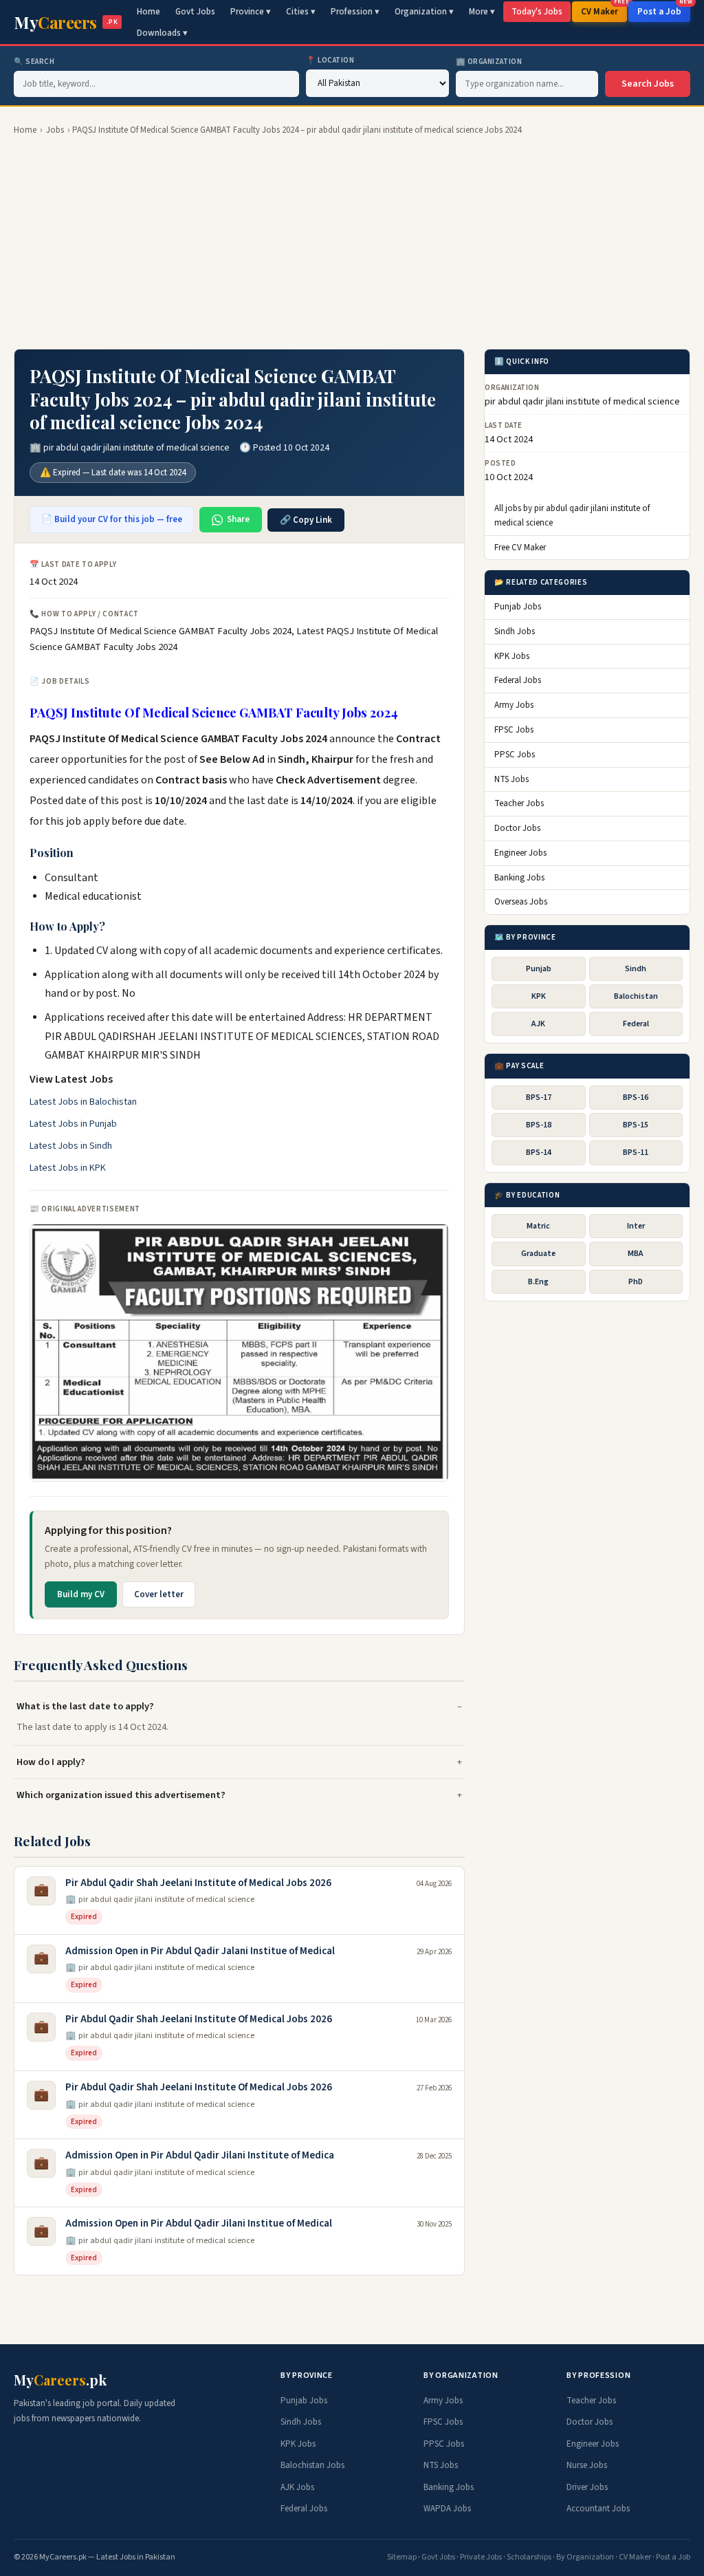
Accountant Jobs (598, 2509)
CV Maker (604, 10)
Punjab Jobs (518, 607)
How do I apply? (51, 1762)
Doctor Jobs (517, 828)
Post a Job (664, 10)
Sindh (636, 969)
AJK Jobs (297, 2487)
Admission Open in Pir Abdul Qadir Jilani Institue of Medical (199, 2223)
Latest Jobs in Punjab (73, 1124)
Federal (636, 1024)
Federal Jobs (518, 680)
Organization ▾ (424, 12)
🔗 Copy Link (306, 520)
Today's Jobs (537, 12)
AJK (538, 1024)
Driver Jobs (587, 2487)
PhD (636, 1282)
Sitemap (402, 2557)
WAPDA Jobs (447, 2509)
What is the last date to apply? (85, 1706)
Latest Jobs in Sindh (71, 1146)
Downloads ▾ (162, 33)
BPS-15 (636, 1125)
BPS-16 (636, 1097)
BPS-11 (636, 1152)
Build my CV (81, 1594)
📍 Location (330, 60)
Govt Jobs (195, 12)
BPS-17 (539, 1097)
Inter (636, 1226)
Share (238, 519)
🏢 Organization (489, 62)
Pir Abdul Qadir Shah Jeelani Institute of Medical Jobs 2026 (198, 1883)
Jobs (55, 130)
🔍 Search (34, 62)
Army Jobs (514, 705)
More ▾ (482, 12)
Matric (538, 1226)
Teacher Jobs (519, 803)
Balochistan (636, 996)
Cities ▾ (301, 12)
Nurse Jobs (587, 2465)
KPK (539, 996)
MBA (636, 1254)
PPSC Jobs (515, 755)
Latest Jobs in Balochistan (83, 1102)
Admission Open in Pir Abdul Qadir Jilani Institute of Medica (200, 2155)
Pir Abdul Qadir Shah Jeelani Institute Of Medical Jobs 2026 (199, 2019)
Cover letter (159, 1594)
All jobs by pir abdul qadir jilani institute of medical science (572, 516)
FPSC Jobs (514, 730)
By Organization (585, 2557)
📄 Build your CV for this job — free (112, 519)
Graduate (538, 1254)
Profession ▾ (355, 12)
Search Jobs (648, 84)
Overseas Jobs (521, 902)
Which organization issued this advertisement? (121, 1795)
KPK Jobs (512, 656)
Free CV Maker (520, 548)
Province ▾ (251, 12)
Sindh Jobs (515, 631)
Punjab (539, 969)
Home (148, 12)
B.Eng (538, 1282)
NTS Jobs (511, 779)
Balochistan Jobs (312, 2465)
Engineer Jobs (520, 853)
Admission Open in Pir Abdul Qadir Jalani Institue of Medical (200, 1951)
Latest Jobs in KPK (68, 1168)
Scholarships (529, 2557)
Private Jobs (481, 2557)
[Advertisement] (352, 243)
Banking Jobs (519, 878)
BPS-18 (539, 1125)
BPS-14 (539, 1152)
